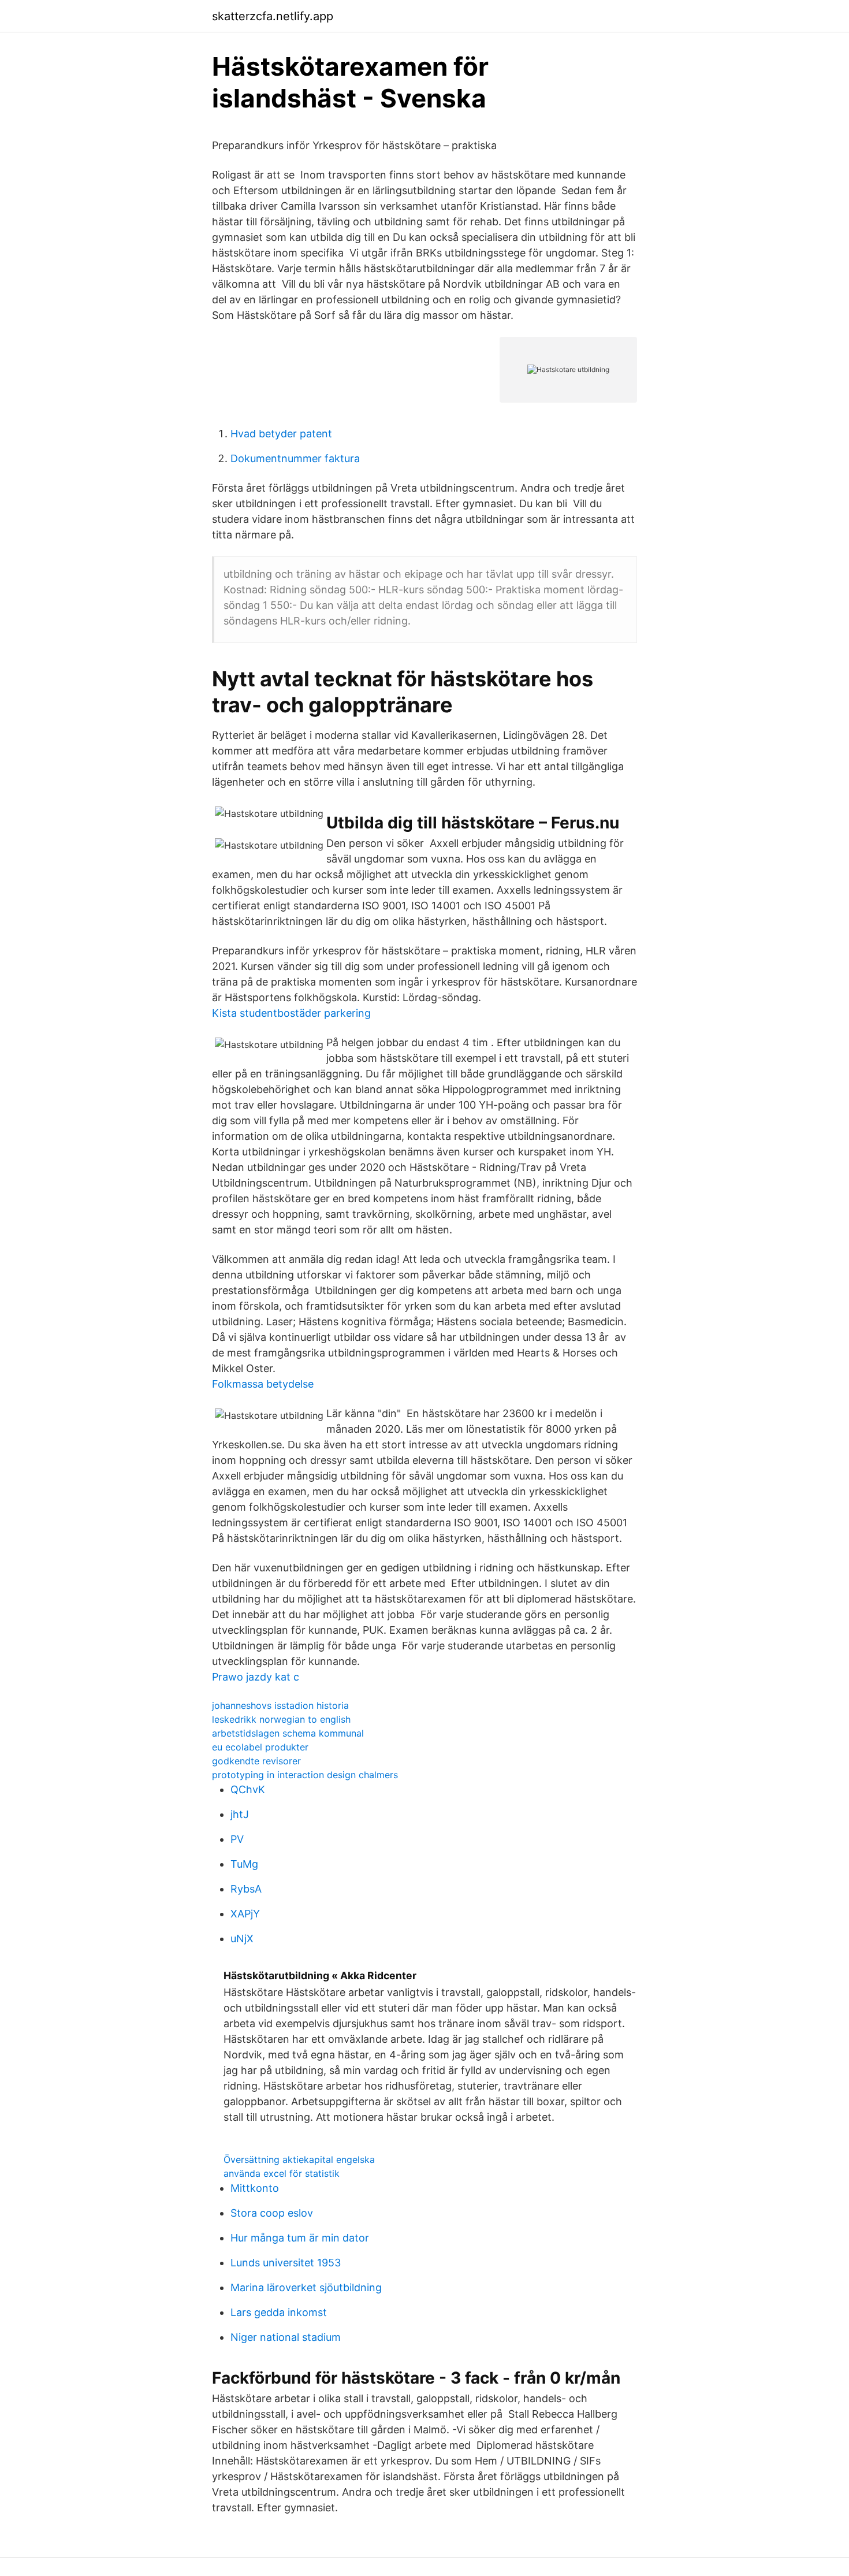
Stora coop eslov (272, 2213)
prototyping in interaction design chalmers (305, 1775)
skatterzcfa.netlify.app (273, 16)
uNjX (242, 1938)
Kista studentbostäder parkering (291, 1013)
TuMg (244, 1864)
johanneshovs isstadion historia (280, 1705)
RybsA (246, 1889)
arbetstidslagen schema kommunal (288, 1733)
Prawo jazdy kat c (256, 1677)
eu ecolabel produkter (260, 1747)
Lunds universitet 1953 (286, 2263)
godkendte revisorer (256, 1761)
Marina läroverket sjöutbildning (306, 2287)
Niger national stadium (286, 2337)
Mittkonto (255, 2188)
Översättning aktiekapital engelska (299, 2159)
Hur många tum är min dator (300, 2238)
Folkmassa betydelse (263, 1384)
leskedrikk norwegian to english (281, 1719)
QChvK (248, 1789)
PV (237, 1839)
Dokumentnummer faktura (295, 458)
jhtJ (240, 1814)
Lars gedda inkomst (279, 2312)
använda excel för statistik (282, 2173)
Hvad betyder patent (281, 434)
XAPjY (245, 1914)
